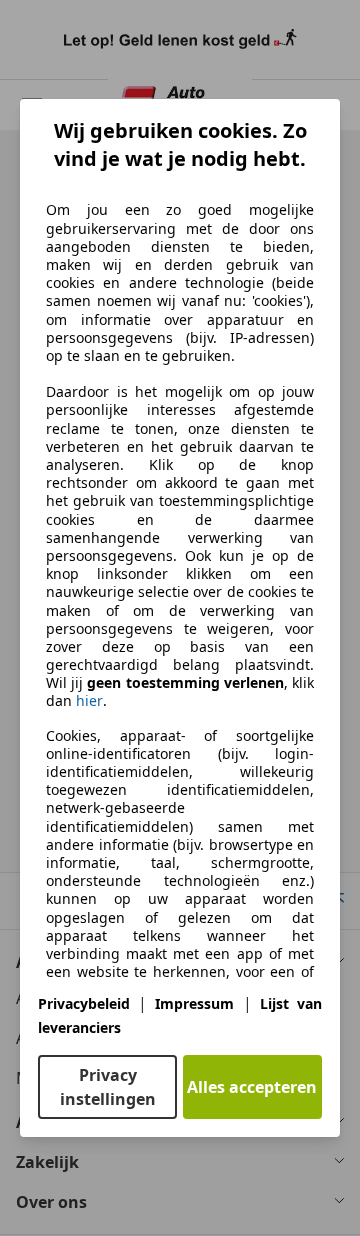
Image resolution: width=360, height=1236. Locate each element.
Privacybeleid (84, 1003)
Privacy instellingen (108, 1087)
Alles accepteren (252, 1087)
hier (89, 701)
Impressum (194, 1003)
